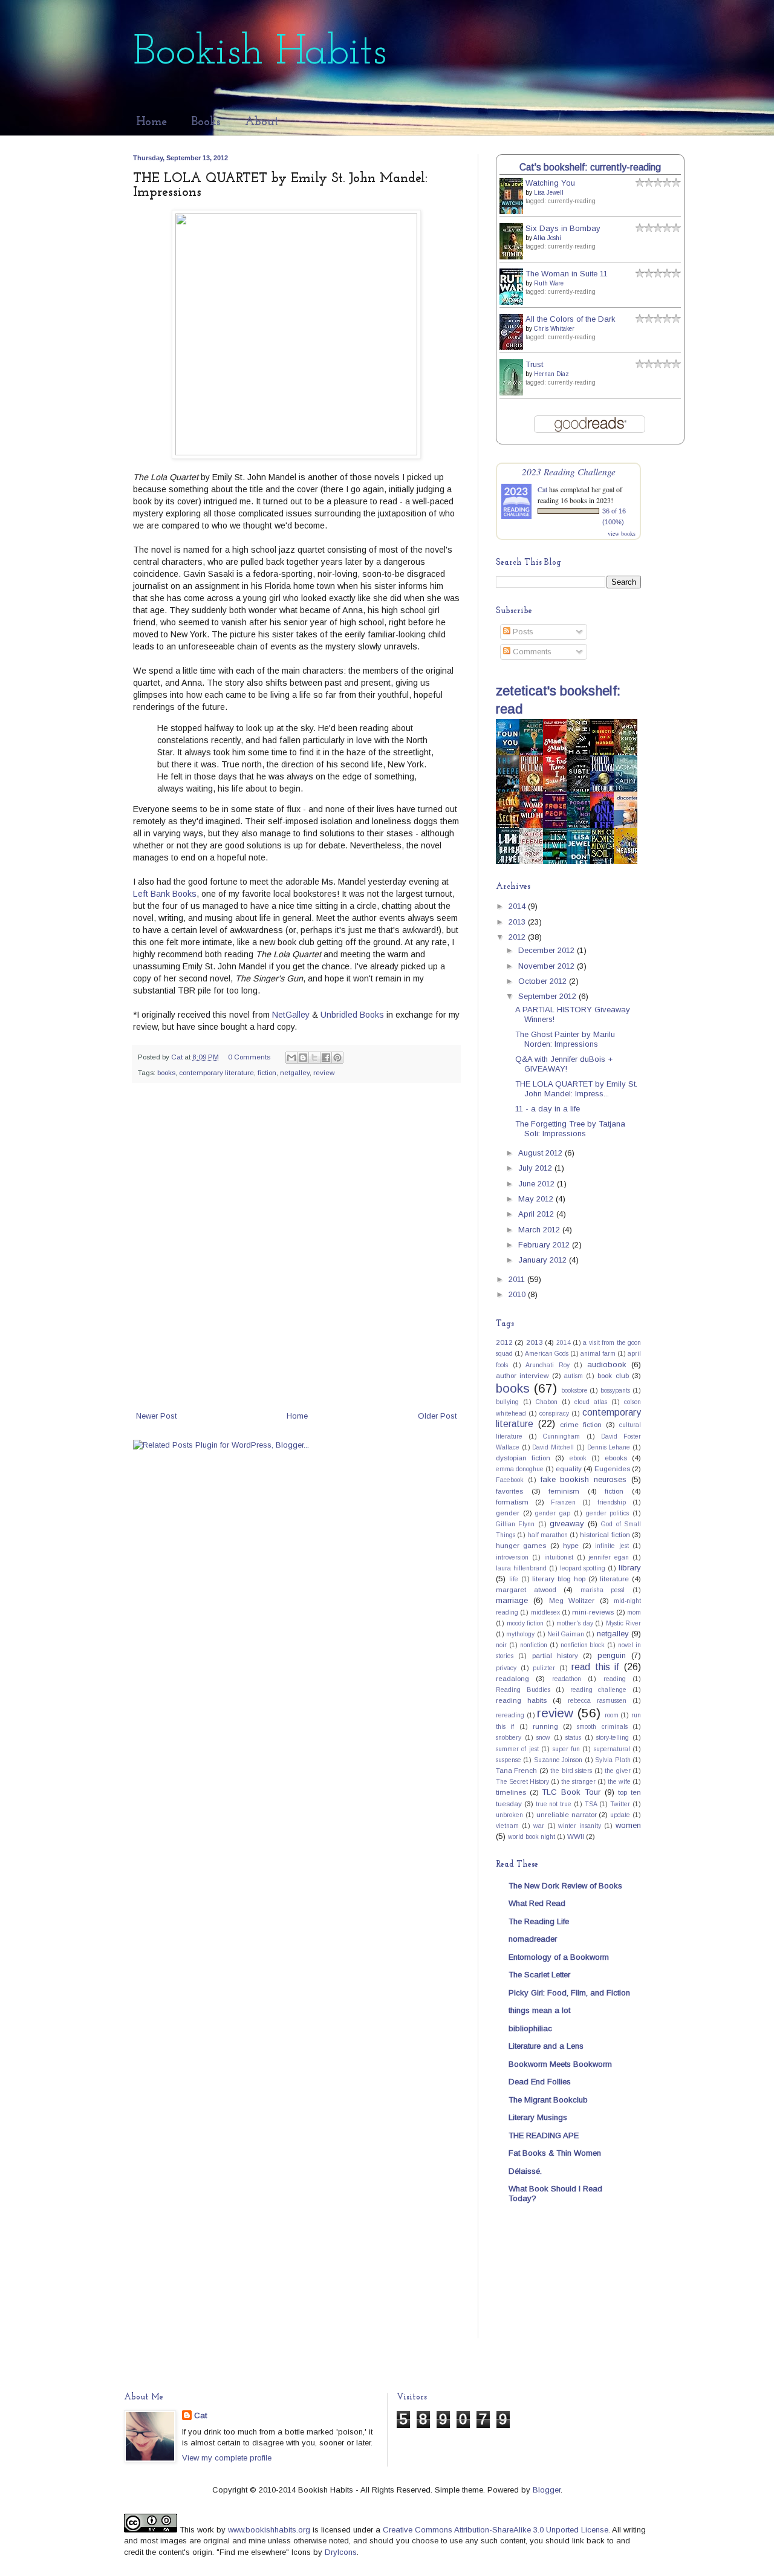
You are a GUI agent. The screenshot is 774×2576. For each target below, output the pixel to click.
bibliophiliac (530, 2028)
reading (615, 1679)
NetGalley (291, 1015)
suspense (509, 1760)
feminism (564, 1491)
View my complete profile (227, 2458)
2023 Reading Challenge (569, 471)
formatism (512, 1502)
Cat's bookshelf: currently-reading (590, 167)
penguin (612, 1655)
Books (206, 122)
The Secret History (522, 1782)
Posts (522, 632)
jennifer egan (609, 1557)
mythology (520, 1634)
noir (501, 1645)
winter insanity (580, 1826)
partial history (555, 1655)
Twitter (620, 1804)
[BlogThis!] (303, 1058)
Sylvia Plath (613, 1760)
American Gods (547, 1354)
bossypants (615, 1390)
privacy (506, 1668)
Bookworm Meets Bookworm (560, 2064)
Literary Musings (538, 2117)
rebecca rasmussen (597, 1701)
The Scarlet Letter (539, 1975)
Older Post (437, 1416)
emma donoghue (520, 1469)
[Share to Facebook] (326, 1058)
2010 (518, 1294)
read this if (595, 1667)
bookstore (574, 1390)
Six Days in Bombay (563, 228)
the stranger (578, 1782)
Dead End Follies (540, 2082)
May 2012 (537, 1199)
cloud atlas (591, 1402)
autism (574, 1376)
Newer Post (156, 1416)
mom (634, 1612)
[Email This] (291, 1058)
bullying (507, 1402)
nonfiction (534, 1645)
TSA (591, 1804)
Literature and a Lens (546, 2046)
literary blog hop (559, 1579)
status (573, 1738)
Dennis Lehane (609, 1447)
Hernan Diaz (551, 374)
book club (613, 1375)
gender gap (553, 1513)
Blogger (547, 2490)
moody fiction (525, 1623)
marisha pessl (603, 1590)
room (612, 1715)
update (620, 1815)
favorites (509, 1491)
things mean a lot (539, 2010)
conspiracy (554, 1413)
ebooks (616, 1458)
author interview (522, 1375)
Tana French (516, 1770)
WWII (576, 1836)
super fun (566, 1749)
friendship (612, 1502)
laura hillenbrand (521, 1568)
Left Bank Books (165, 894)
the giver (617, 1771)
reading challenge (599, 1690)
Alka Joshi (547, 238)
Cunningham (561, 1436)
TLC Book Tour (571, 1792)
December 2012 (548, 950)
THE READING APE (544, 2135)
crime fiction (581, 1424)
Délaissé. (525, 2171)
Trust (534, 364)
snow (543, 1738)
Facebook (510, 1480)
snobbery (509, 1738)
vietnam (507, 1826)
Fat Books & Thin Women (555, 2153)
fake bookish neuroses (584, 1479)
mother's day (575, 1623)
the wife (619, 1782)
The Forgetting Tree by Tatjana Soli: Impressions (570, 1129)
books (166, 1072)
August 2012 (541, 1153)
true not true (554, 1804)
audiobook (607, 1364)
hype (571, 1545)
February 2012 (545, 1245)
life (514, 1579)
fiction (267, 1072)
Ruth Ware (549, 283)
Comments (531, 652)
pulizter (544, 1668)
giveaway (567, 1524)
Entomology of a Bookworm (559, 1957)
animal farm (598, 1354)
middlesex (545, 1612)
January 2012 (544, 1260)
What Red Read (537, 1903)
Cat (542, 489)
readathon (567, 1679)
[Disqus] (296, 1249)
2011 (518, 1279)
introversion (512, 1557)
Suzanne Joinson (558, 1760)
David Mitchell (553, 1447)
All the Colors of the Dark (571, 319)
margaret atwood (526, 1589)
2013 (518, 922)
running (545, 1726)
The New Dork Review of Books (565, 1886)
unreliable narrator (567, 1814)
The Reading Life (539, 1921)
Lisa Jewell (549, 193)
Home (151, 122)
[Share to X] (314, 1058)
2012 (518, 937)
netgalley (295, 1072)
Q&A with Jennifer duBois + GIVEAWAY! (564, 1064)
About (262, 122)
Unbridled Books (352, 1015)
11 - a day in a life (548, 1109)
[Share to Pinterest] (337, 1058)
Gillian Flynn (515, 1524)
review (324, 1072)
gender (508, 1513)
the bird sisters (571, 1771)
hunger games (521, 1545)
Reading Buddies (523, 1690)
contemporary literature (216, 1072)
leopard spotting (583, 1568)
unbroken (509, 1815)
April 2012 (537, 1214)
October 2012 (544, 981)
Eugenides (612, 1469)
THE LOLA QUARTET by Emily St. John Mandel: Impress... (576, 1089)
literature (614, 1579)
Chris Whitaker (554, 329)
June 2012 (538, 1184)
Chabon (547, 1402)
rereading (510, 1715)
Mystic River (624, 1623)
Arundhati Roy (548, 1365)
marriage (512, 1600)
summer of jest (517, 1749)
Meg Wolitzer (572, 1600)
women (628, 1825)
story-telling (613, 1738)
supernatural (612, 1749)
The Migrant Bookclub (548, 2100)
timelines (511, 1792)
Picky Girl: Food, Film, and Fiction (569, 1993)
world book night (532, 1837)
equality (569, 1469)
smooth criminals (602, 1727)
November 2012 (548, 966)
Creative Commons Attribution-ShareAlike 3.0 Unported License (496, 2530)
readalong (512, 1678)
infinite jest (612, 1546)
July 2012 (536, 1168)
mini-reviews (593, 1612)
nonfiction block (583, 1645)
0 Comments (249, 1057)
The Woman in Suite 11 (567, 274)
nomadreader (533, 1939)
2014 (518, 906)
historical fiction (605, 1534)
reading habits (521, 1700)
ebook (578, 1458)
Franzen (563, 1502)
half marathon (548, 1535)
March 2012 (540, 1230)
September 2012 (548, 996)
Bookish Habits (260, 53)
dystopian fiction (523, 1458)
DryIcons (341, 2552)
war (539, 1826)
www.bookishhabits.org (269, 2530)
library (630, 1568)
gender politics (608, 1513)
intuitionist (559, 1557)
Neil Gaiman (566, 1634)
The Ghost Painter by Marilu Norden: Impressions (565, 1039)
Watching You (550, 183)
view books (622, 533)
